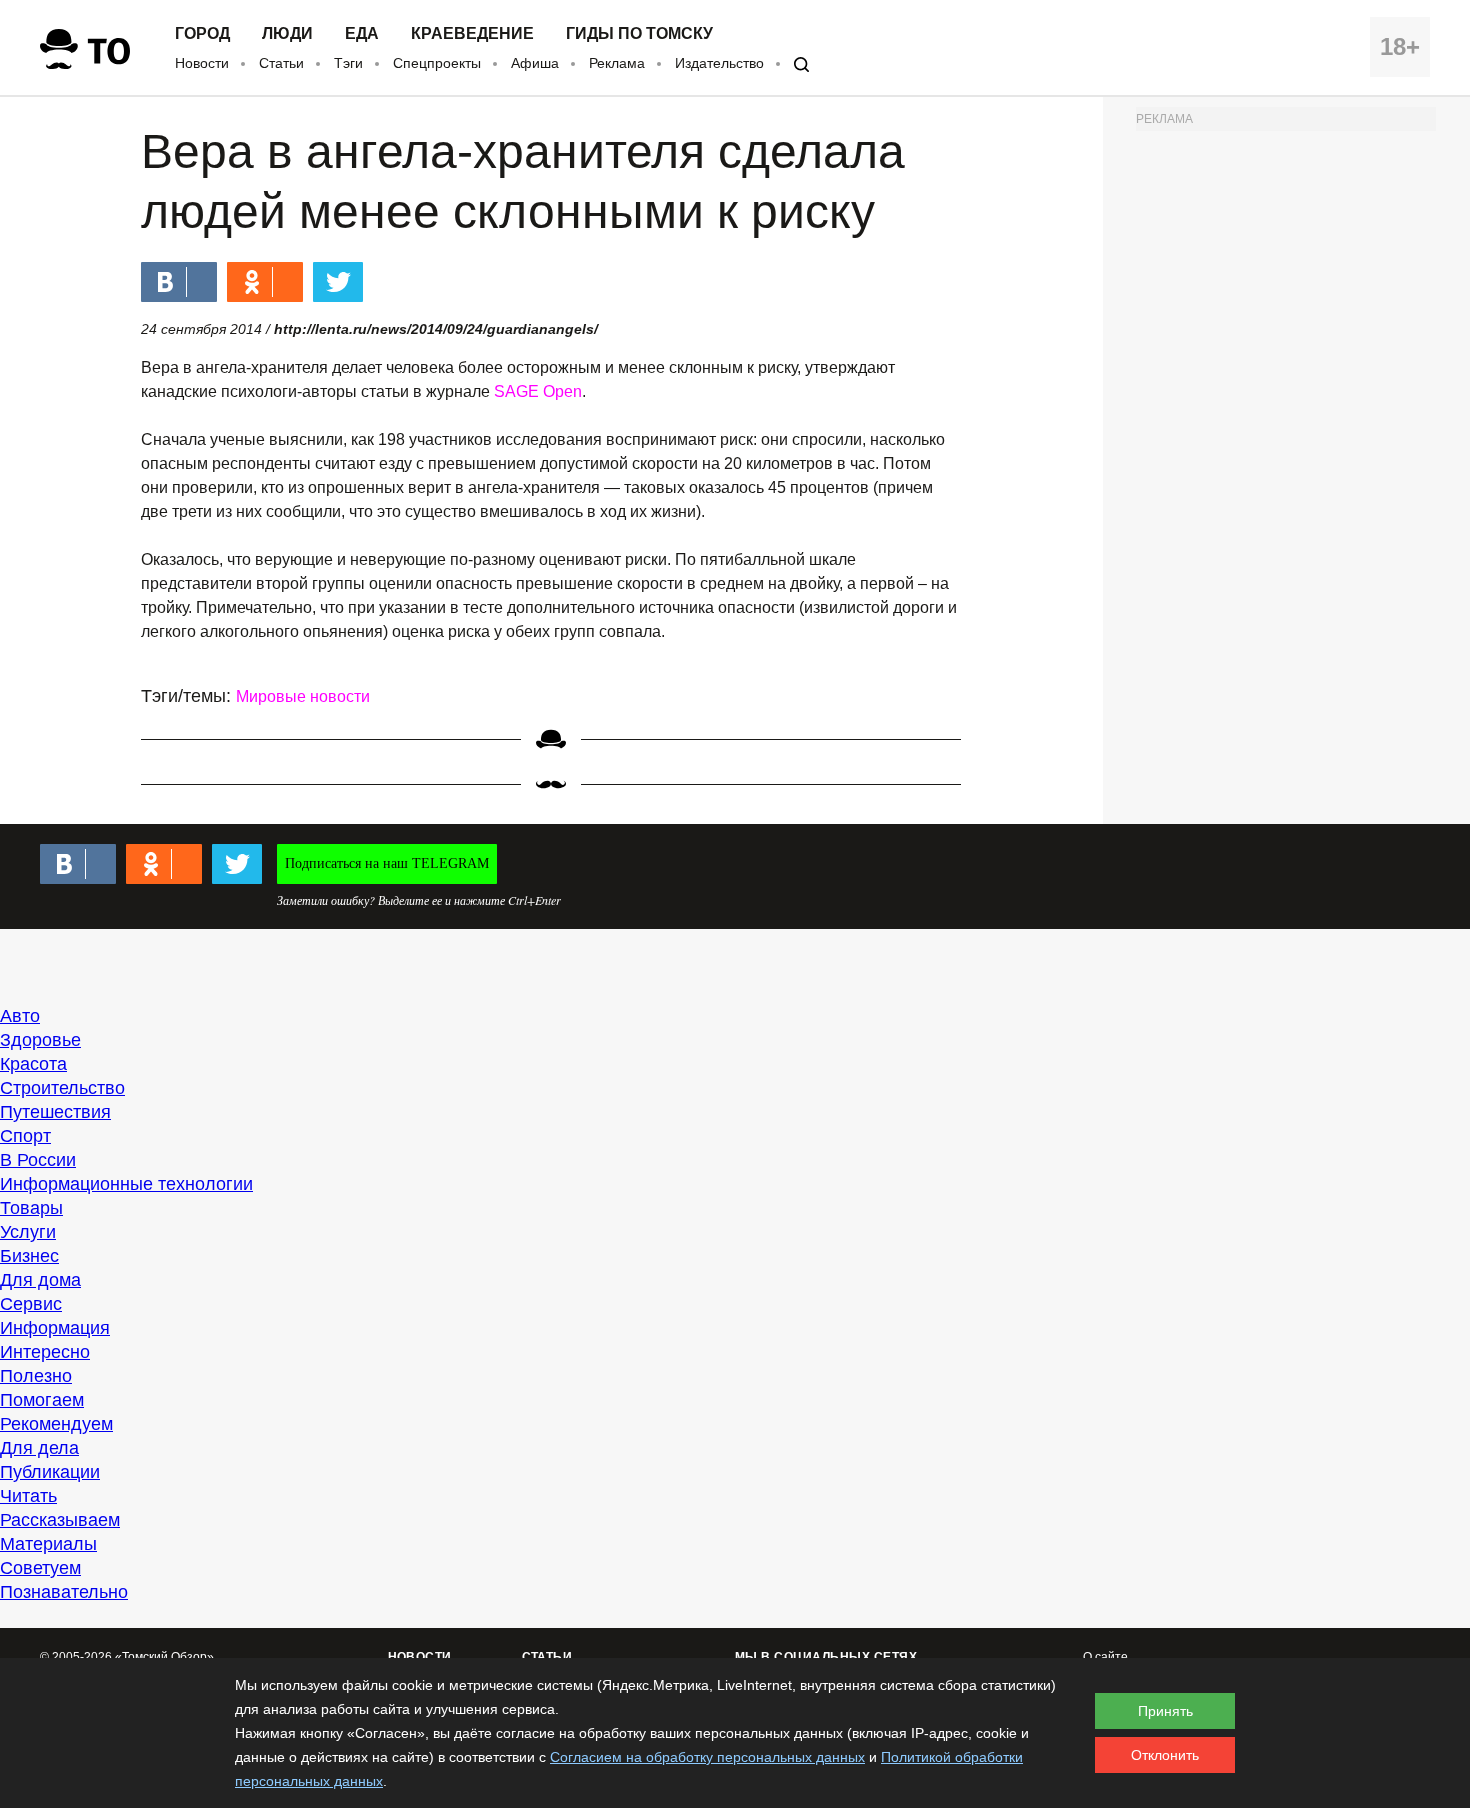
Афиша (535, 63)
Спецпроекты (437, 63)
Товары (31, 1208)
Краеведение (472, 34)
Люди (287, 34)
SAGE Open (538, 391)
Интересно (45, 1352)
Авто (20, 1016)
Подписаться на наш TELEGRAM (387, 863)
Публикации (50, 1472)
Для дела (39, 1448)
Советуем (40, 1568)
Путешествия (55, 1112)
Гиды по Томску (639, 34)
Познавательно (64, 1592)
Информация (55, 1328)
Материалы (48, 1544)
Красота (33, 1064)
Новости (202, 63)
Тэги (348, 63)
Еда (362, 34)
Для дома (40, 1280)
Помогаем (42, 1400)
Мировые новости (303, 696)
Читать (28, 1496)
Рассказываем (60, 1520)
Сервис (31, 1304)
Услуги (28, 1232)
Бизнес (29, 1256)
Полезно (36, 1376)
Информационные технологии (126, 1184)
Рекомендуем (56, 1424)
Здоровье (40, 1040)
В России (38, 1160)
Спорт (25, 1136)
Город (202, 34)
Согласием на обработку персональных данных (707, 1757)
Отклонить (1165, 1755)
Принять (1165, 1711)
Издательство (719, 63)
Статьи (281, 63)
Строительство (62, 1088)
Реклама (617, 63)
